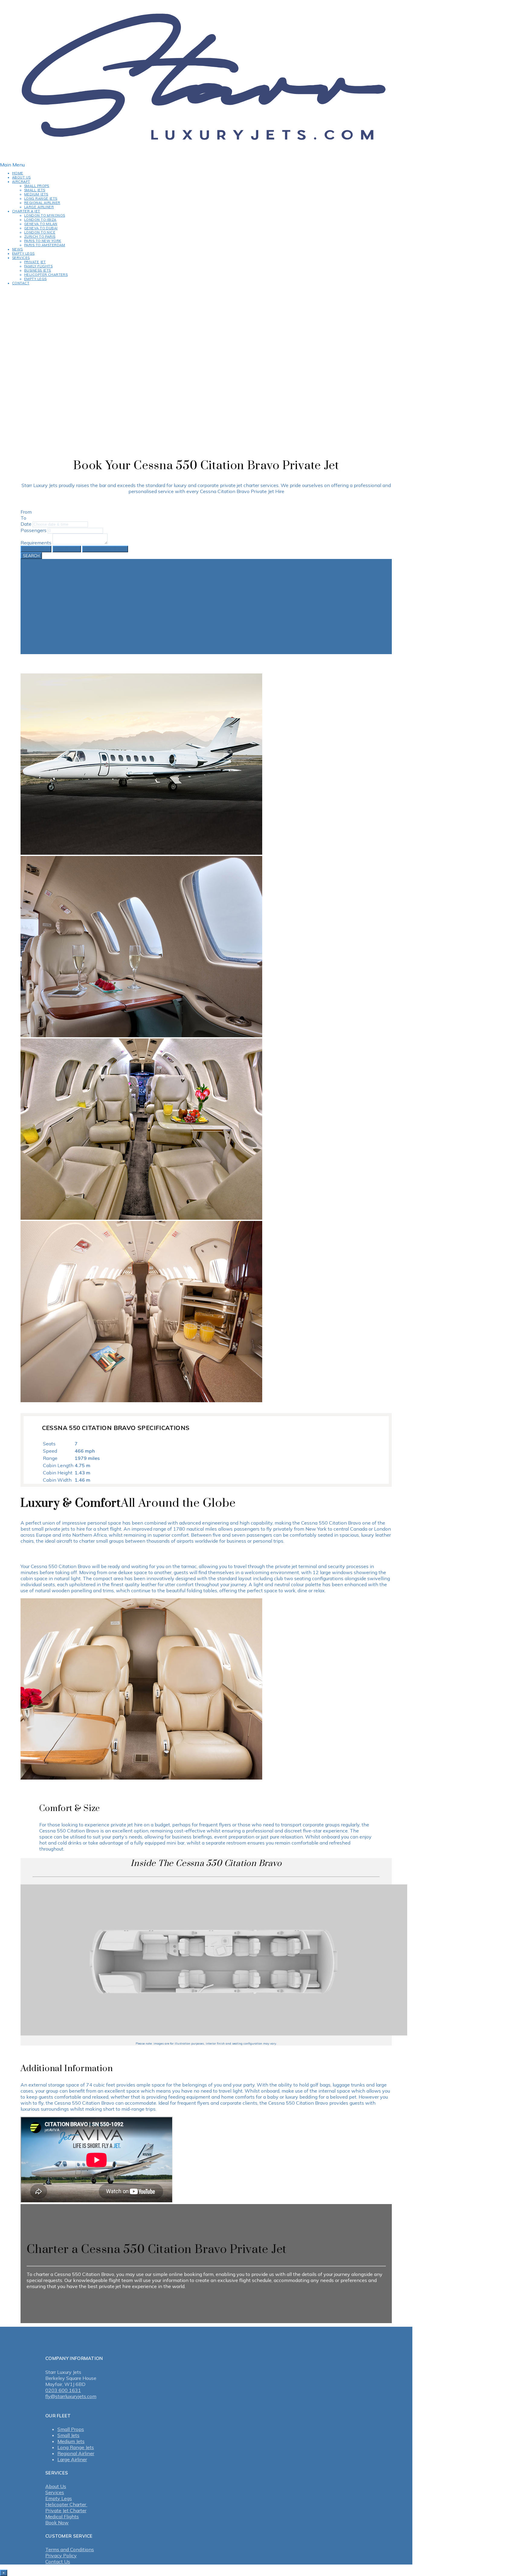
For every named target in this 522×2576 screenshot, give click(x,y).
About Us (21, 177)
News (18, 249)
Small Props (37, 186)
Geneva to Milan (41, 224)
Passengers (34, 530)
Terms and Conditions (70, 2549)
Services (21, 258)
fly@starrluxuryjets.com (71, 2396)
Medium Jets (36, 194)
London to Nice (40, 232)
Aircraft (21, 182)
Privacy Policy (61, 2555)
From (26, 512)
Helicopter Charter (66, 2504)
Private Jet (35, 262)
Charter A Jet (26, 211)
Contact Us (58, 2561)
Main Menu (12, 165)
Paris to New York (43, 241)
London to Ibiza (40, 220)
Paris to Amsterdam (45, 245)
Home (18, 173)
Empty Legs (23, 253)
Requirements (36, 543)
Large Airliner (39, 207)
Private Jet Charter (66, 2510)
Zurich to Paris (40, 237)
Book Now (57, 2523)
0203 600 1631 (63, 2390)
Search (31, 556)
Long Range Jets (41, 199)
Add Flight (67, 549)
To (23, 518)
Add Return (36, 549)
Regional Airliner (42, 203)
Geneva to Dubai (41, 228)
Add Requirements (105, 549)
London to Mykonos (45, 215)
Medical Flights (62, 2516)
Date (26, 524)
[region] (206, 359)
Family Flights (38, 266)
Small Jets (35, 190)
